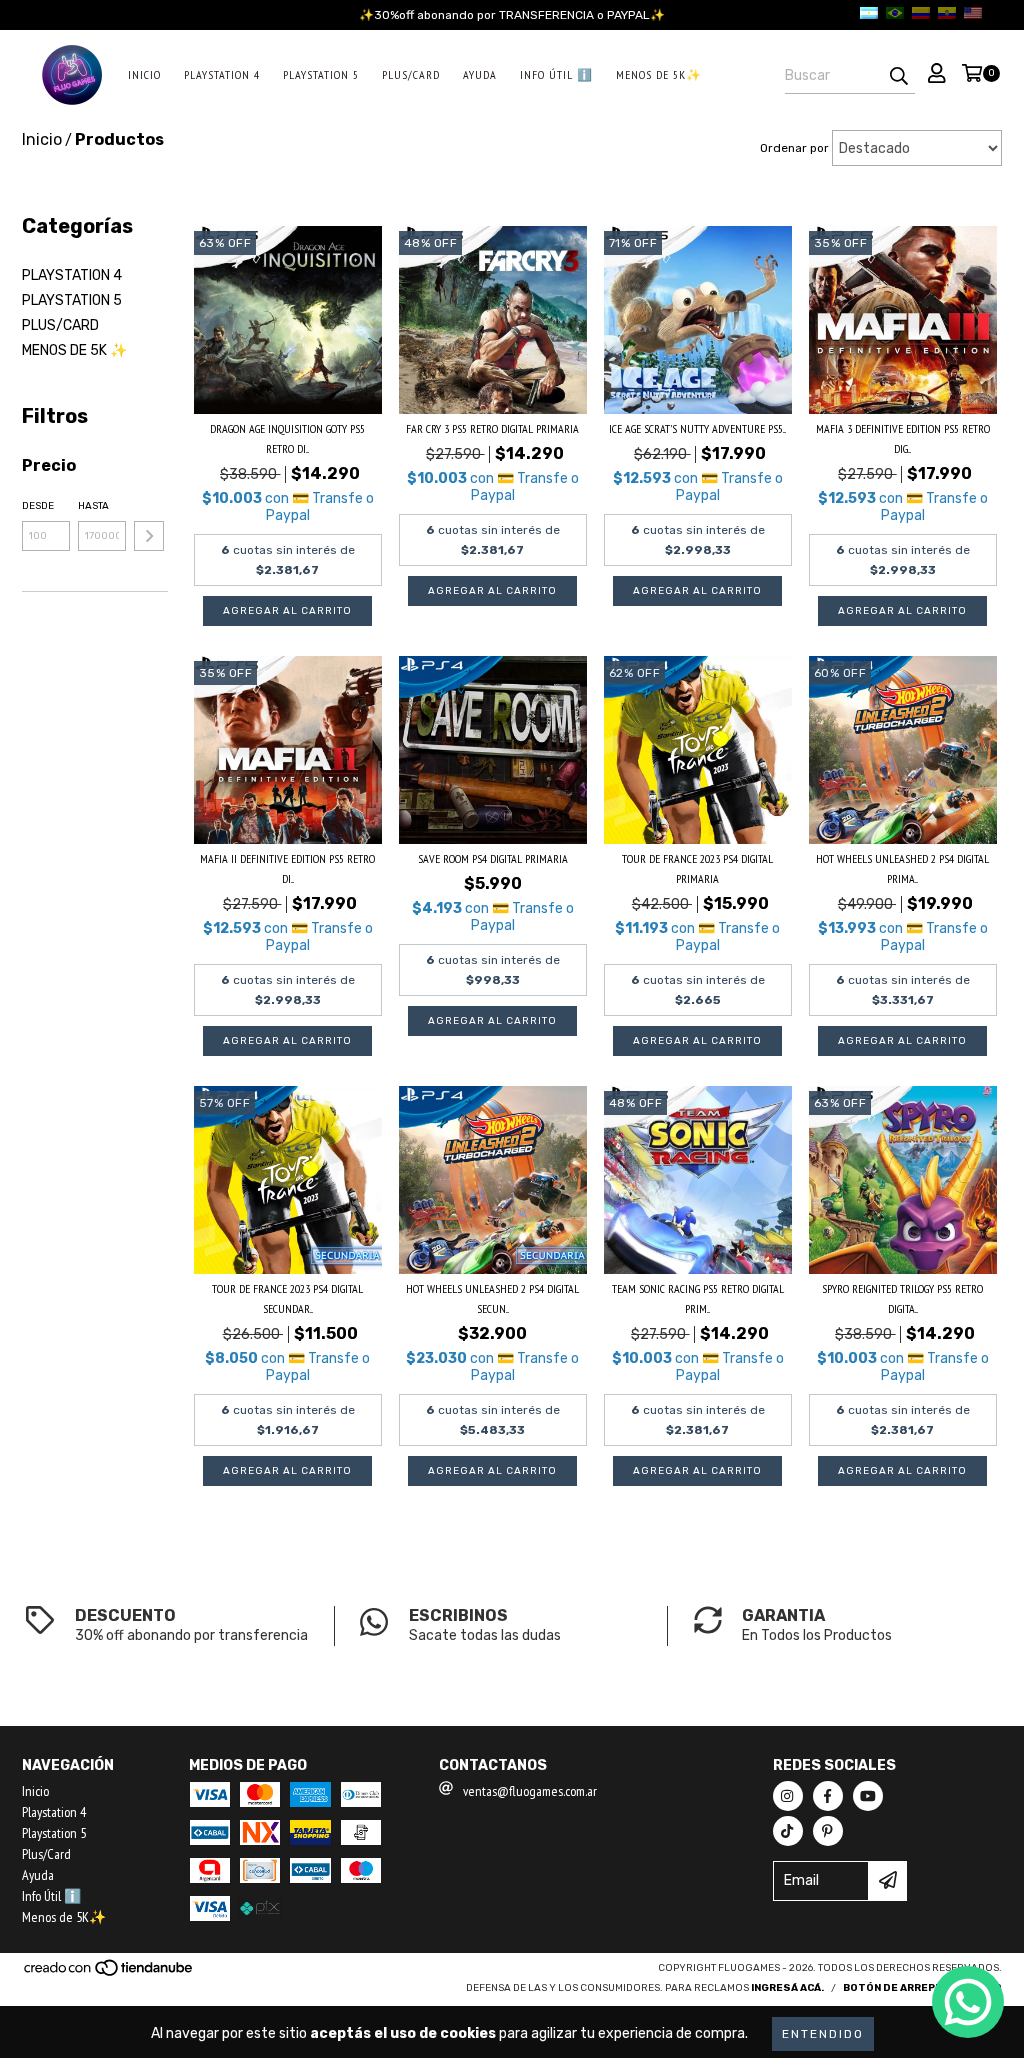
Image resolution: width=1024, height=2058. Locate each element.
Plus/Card (411, 74)
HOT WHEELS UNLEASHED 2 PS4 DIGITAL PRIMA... (902, 868)
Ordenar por (794, 148)
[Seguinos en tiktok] (788, 1831)
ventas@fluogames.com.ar (530, 1791)
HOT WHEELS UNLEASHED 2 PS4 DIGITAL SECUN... (492, 1298)
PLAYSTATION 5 (72, 300)
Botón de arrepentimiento (922, 1988)
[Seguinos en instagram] (788, 1796)
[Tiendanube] (109, 1974)
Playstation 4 (222, 74)
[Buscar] (899, 76)
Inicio (144, 74)
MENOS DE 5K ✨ (74, 350)
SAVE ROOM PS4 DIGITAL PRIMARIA (493, 858)
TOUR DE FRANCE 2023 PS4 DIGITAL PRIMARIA (697, 868)
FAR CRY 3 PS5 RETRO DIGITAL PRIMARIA (492, 428)
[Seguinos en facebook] (828, 1796)
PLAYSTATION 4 (72, 275)
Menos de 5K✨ (659, 74)
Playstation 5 (321, 74)
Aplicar (149, 536)
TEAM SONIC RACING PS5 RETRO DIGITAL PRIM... (698, 1298)
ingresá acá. (787, 1988)
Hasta (93, 506)
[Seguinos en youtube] (868, 1796)
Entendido (823, 2034)
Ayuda (480, 74)
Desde (38, 506)
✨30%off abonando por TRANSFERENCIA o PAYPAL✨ (512, 15)
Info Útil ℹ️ (556, 74)
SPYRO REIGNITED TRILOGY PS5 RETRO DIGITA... (902, 1298)
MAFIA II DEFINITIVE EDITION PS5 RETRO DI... (287, 868)
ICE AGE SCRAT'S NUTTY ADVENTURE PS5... (697, 428)
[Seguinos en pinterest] (828, 1831)
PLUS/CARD (60, 325)
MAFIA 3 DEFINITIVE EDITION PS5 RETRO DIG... (903, 438)
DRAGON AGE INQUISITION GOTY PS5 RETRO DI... (287, 438)
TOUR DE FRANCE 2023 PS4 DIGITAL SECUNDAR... (287, 1298)
